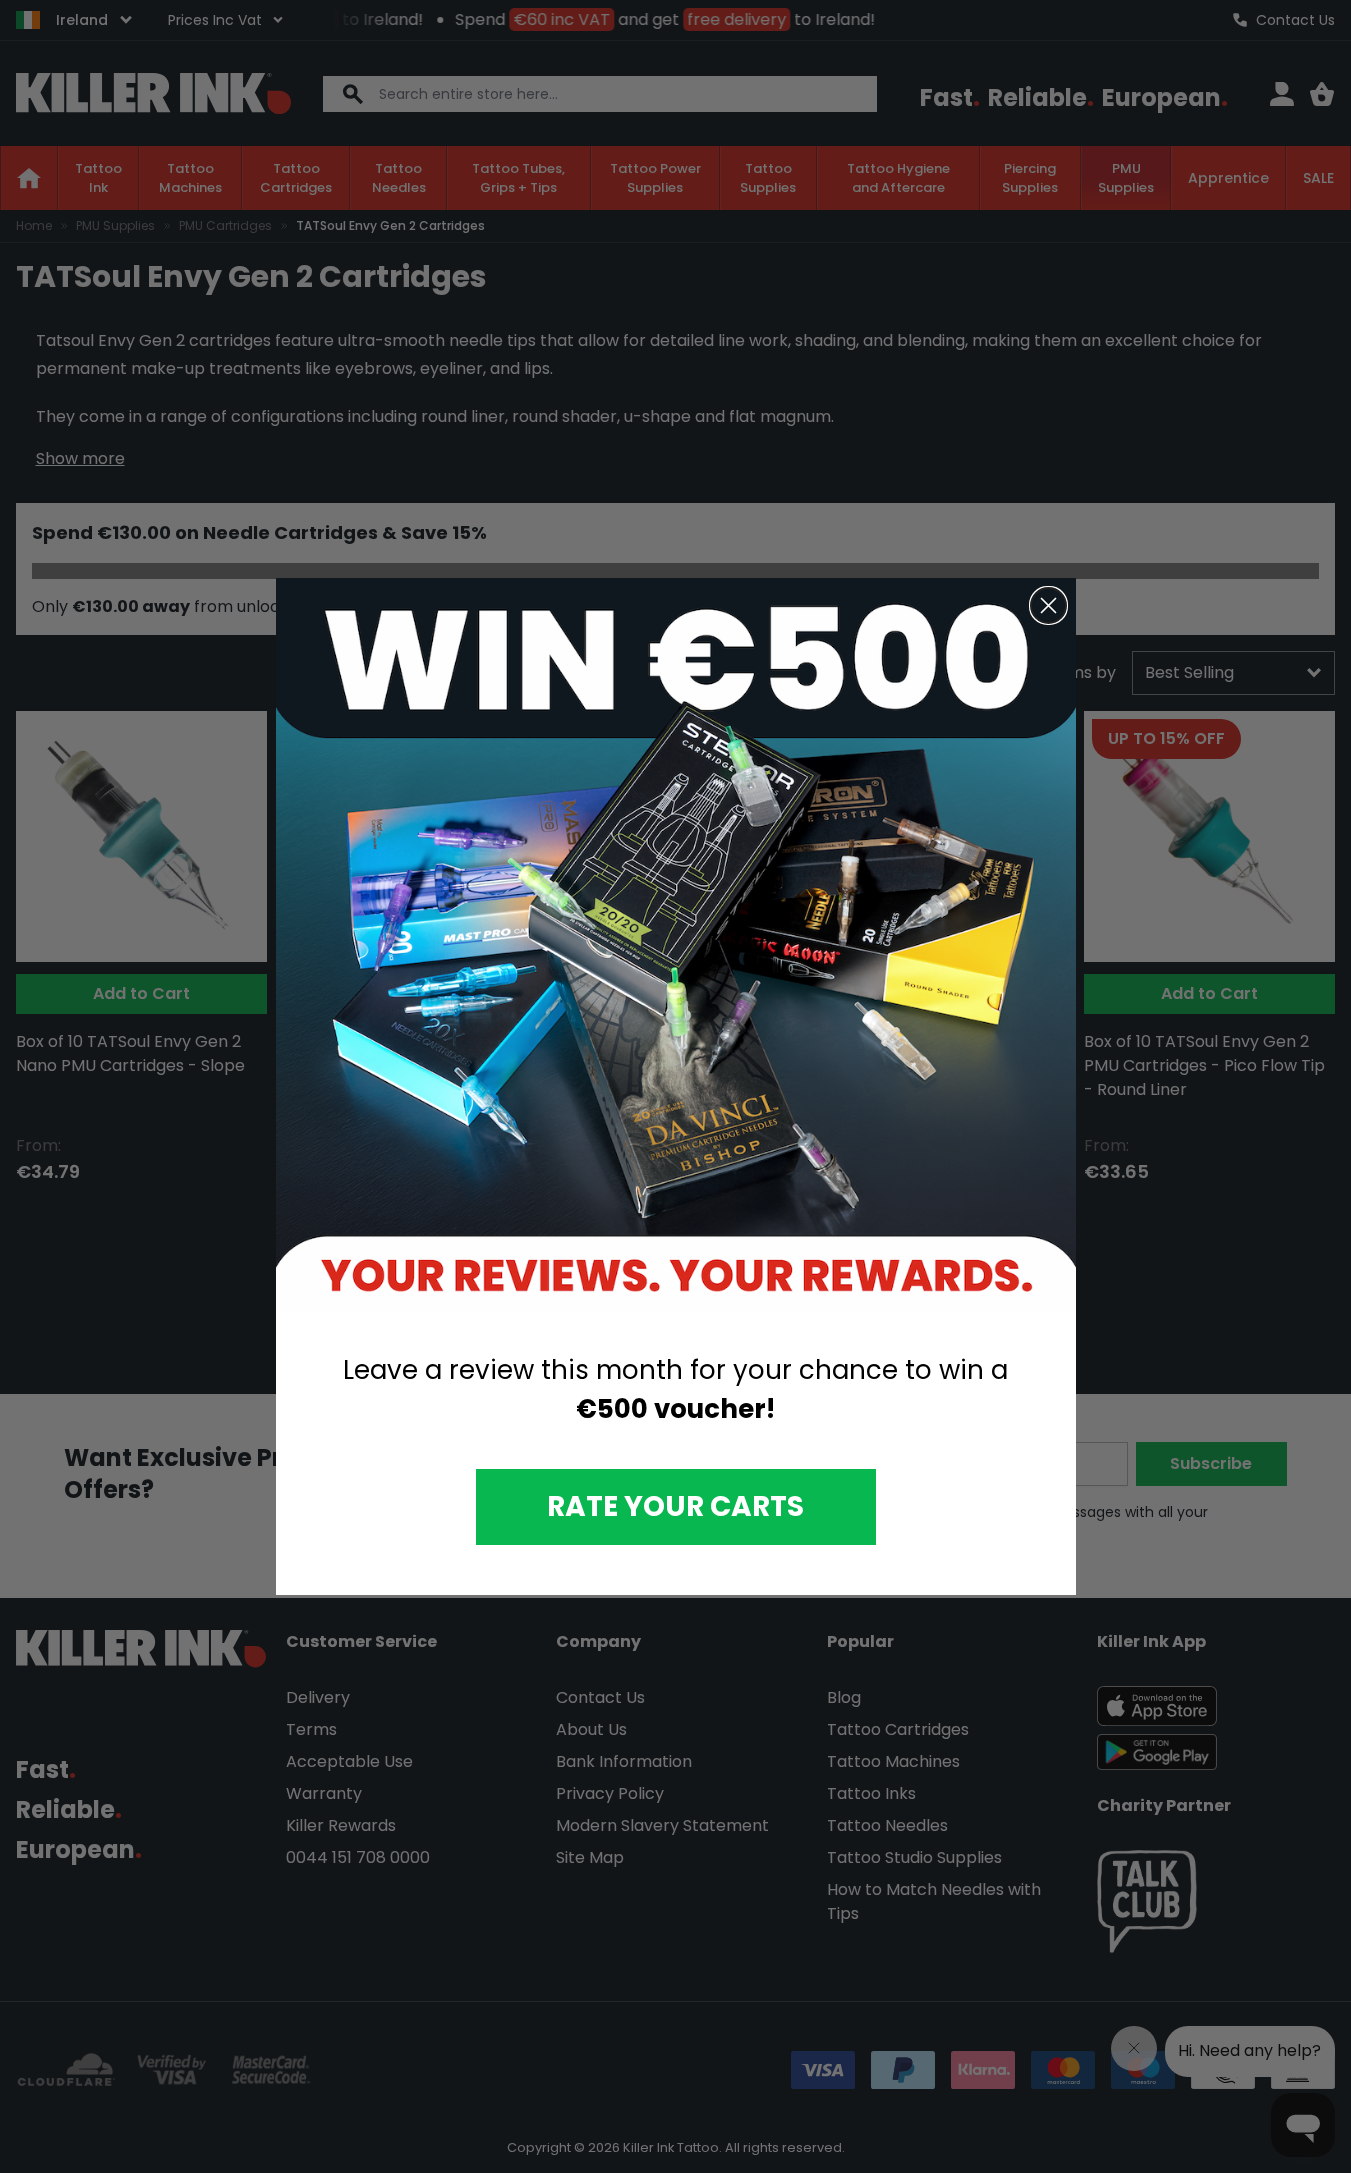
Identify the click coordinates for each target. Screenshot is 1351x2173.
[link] (676, 944)
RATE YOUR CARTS (675, 1506)
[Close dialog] (1048, 605)
